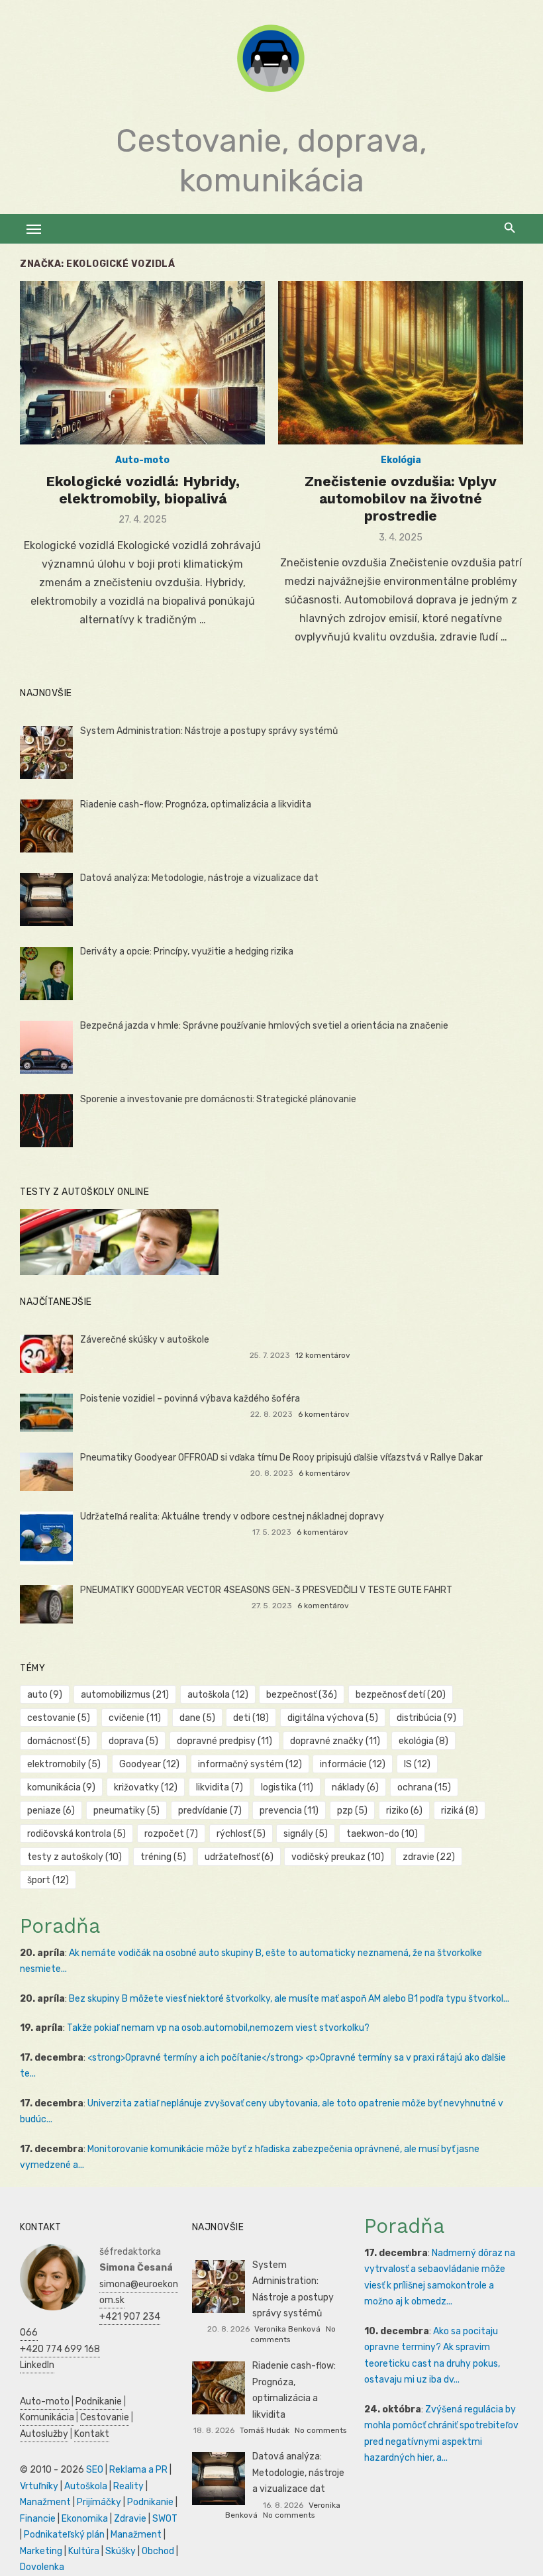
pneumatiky (126, 1811)
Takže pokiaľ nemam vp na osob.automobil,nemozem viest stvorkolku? (218, 2028)
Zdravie (130, 2519)
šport (48, 1880)
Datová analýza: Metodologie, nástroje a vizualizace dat (199, 878)
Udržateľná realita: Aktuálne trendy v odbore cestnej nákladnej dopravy (232, 1517)
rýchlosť (241, 1834)
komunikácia (61, 1787)
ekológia (423, 1741)
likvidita (220, 1787)
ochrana (424, 1787)
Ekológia (401, 460)
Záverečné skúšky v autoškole (145, 1340)
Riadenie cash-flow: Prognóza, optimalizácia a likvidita (196, 804)
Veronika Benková (287, 2329)
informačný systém (250, 1764)
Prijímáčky (99, 2502)
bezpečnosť (302, 1695)
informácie (353, 1764)
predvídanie (210, 1811)
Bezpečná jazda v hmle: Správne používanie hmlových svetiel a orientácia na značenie (264, 1026)
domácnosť (59, 1741)
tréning (163, 1857)
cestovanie (59, 1718)
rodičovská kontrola (76, 1834)
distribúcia (426, 1718)
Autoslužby (44, 2434)
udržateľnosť (239, 1857)
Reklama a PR (138, 2470)
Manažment (45, 2502)
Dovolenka (42, 2567)
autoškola (218, 1695)
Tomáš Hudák (265, 2430)
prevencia (289, 1811)
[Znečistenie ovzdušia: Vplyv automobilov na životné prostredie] (401, 363)
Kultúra (84, 2551)
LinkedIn (37, 2365)
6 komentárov (324, 1414)
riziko (404, 1811)
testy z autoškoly (74, 1857)
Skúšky (121, 2551)
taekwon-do (382, 1834)
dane (197, 1718)
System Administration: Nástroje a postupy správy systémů (209, 731)
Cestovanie (105, 2417)
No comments (321, 2430)
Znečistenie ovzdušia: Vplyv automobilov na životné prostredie (401, 499)
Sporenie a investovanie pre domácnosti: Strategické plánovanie (218, 1099)
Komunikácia (47, 2417)
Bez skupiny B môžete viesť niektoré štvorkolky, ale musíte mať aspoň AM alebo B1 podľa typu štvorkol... (289, 1999)
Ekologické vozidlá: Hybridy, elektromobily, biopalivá (143, 490)
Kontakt (92, 2434)
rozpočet (171, 1834)
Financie (38, 2519)
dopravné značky (335, 1741)
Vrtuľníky (39, 2486)
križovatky (146, 1787)
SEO (95, 2470)
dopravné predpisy (224, 1741)
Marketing (41, 2551)
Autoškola (86, 2486)
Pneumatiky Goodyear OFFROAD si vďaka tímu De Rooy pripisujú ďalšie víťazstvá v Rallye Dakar (281, 1458)
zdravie (429, 1857)
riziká (460, 1811)
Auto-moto (142, 460)
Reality (128, 2486)
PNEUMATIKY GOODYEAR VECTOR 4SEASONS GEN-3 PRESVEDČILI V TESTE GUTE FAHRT (266, 1590)
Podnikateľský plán (64, 2535)
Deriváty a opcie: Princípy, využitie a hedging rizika (187, 952)
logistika (287, 1787)
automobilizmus (125, 1695)
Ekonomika (85, 2519)
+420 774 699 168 (60, 2349)
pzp (352, 1811)
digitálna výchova (333, 1718)
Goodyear (149, 1764)
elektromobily (64, 1764)
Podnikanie (99, 2401)
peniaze (51, 1811)
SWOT (165, 2519)
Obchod (158, 2551)
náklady (355, 1787)
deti (251, 1718)
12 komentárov (323, 1355)
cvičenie (135, 1718)
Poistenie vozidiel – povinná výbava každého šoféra (190, 1399)
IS (417, 1764)
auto (45, 1695)
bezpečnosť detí (401, 1695)
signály (306, 1834)
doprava (133, 1741)
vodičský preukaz (338, 1857)
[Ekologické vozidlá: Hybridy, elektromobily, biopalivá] (142, 363)
